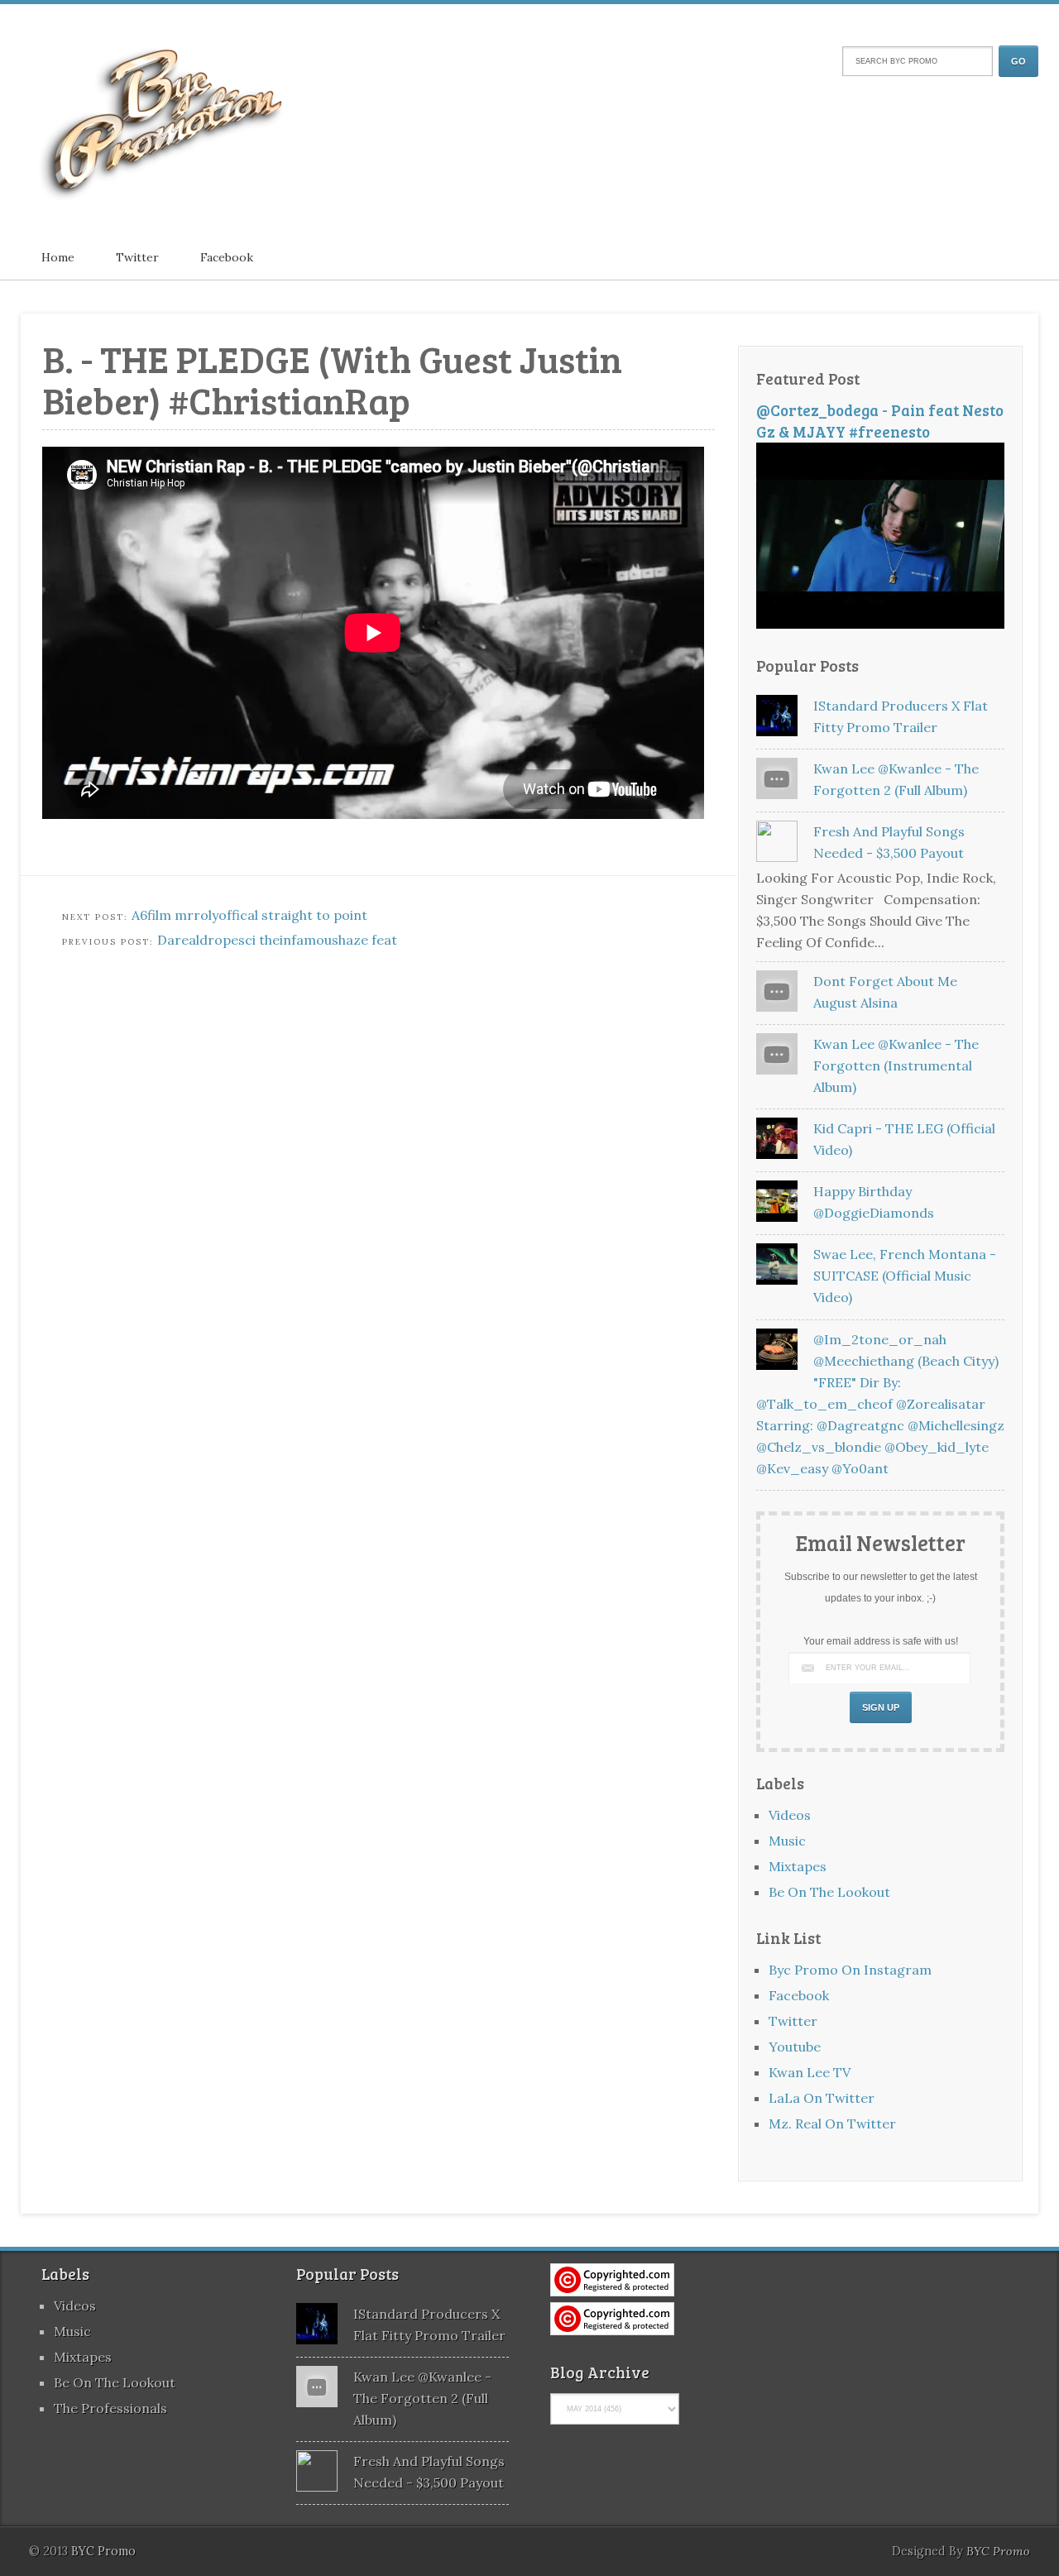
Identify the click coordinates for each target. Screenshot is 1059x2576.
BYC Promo (998, 2551)
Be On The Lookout (829, 1892)
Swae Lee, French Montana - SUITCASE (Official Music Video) (905, 1276)
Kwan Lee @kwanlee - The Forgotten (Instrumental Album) (896, 1065)
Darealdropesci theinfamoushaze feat (277, 940)
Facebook (227, 257)
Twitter (137, 257)
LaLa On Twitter (822, 2098)
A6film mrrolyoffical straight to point (249, 915)
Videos (790, 1815)
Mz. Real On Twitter (832, 2124)
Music (787, 1841)
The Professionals (110, 2408)
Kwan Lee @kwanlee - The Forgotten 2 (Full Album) (422, 2398)
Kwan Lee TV (810, 2072)
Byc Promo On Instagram (850, 1970)
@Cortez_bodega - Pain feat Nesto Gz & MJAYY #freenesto (880, 421)
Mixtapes (798, 1866)
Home (58, 257)
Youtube (795, 2047)
